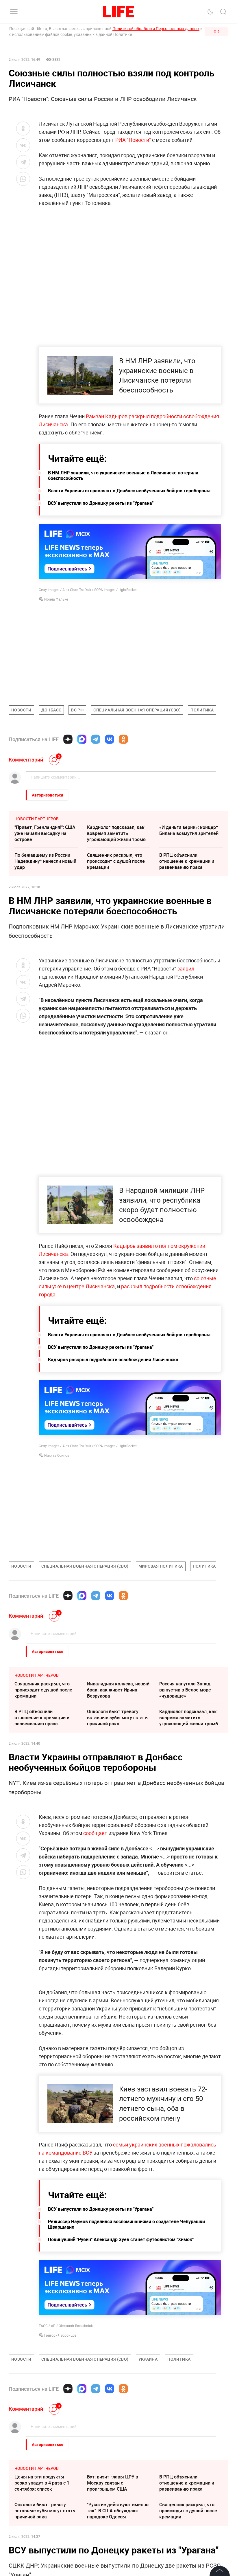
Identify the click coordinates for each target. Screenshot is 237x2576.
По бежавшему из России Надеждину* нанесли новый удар (45, 861)
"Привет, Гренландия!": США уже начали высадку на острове (45, 833)
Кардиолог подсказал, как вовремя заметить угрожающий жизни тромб (116, 833)
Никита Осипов (57, 1455)
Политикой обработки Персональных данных (156, 29)
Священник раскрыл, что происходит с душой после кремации (116, 861)
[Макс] (82, 739)
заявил (186, 968)
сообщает (95, 1833)
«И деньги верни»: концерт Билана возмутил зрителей (189, 830)
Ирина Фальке (56, 599)
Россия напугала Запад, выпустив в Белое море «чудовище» (185, 1690)
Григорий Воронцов (60, 2460)
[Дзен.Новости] (68, 739)
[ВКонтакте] (110, 739)
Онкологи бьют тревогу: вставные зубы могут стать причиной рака (117, 1718)
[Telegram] (96, 739)
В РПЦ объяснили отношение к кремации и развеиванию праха (187, 861)
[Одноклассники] (123, 739)
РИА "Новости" (134, 140)
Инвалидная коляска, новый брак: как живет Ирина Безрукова (118, 1690)
